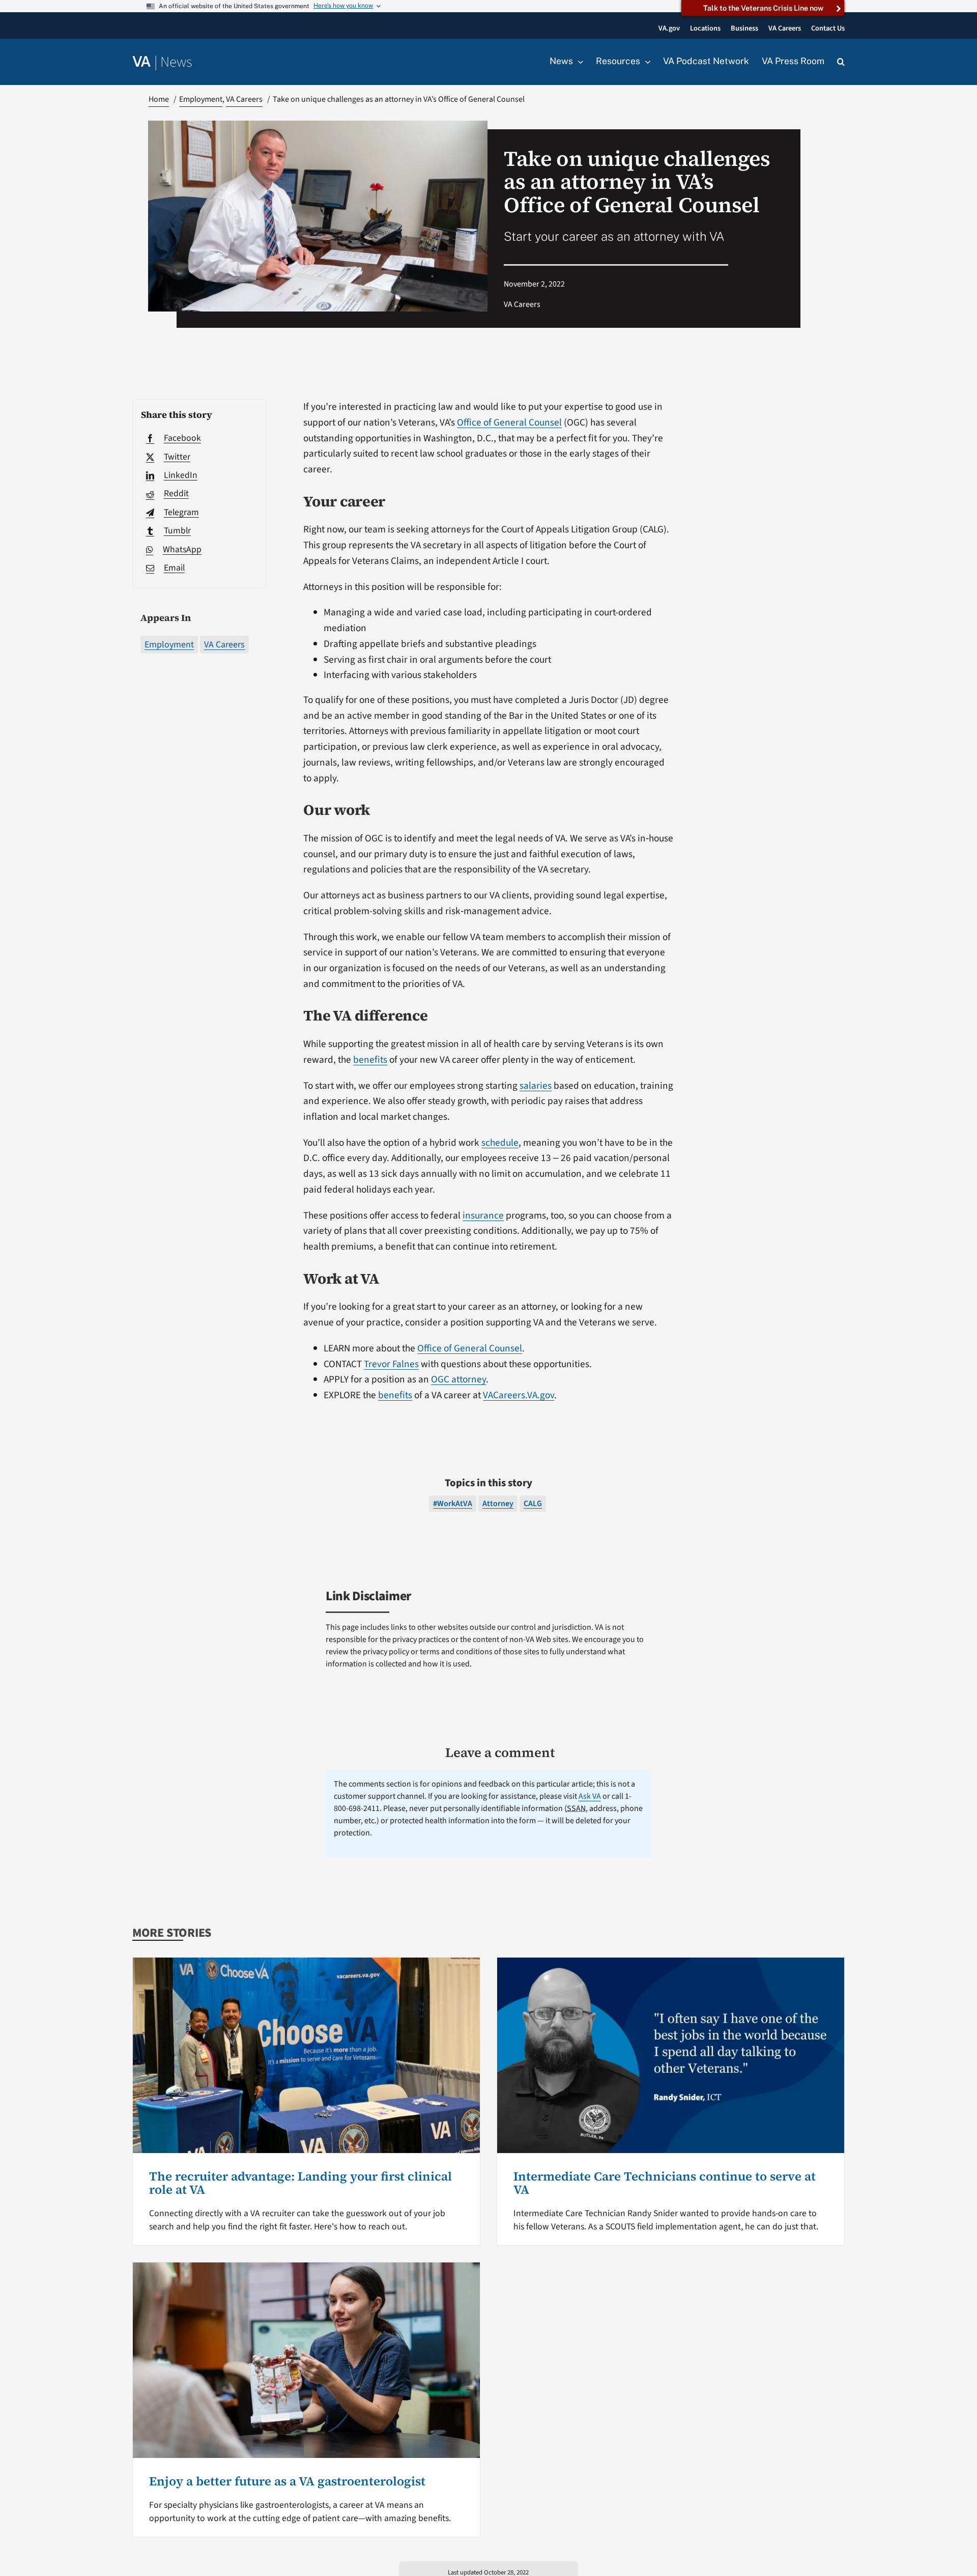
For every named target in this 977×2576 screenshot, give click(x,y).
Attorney (498, 1504)
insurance (483, 1215)
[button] (841, 62)
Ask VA (590, 1796)
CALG (533, 1504)
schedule (500, 1143)
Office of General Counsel (509, 422)
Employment (169, 645)
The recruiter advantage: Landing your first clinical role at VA (300, 2183)
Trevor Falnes (391, 1364)
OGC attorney (458, 1379)
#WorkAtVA (453, 1504)
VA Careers (224, 645)
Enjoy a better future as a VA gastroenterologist (287, 2481)
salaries (536, 1086)
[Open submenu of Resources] (645, 62)
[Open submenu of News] (578, 62)
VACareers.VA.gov (519, 1395)
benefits (370, 1060)
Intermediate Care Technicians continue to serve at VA (665, 2183)
